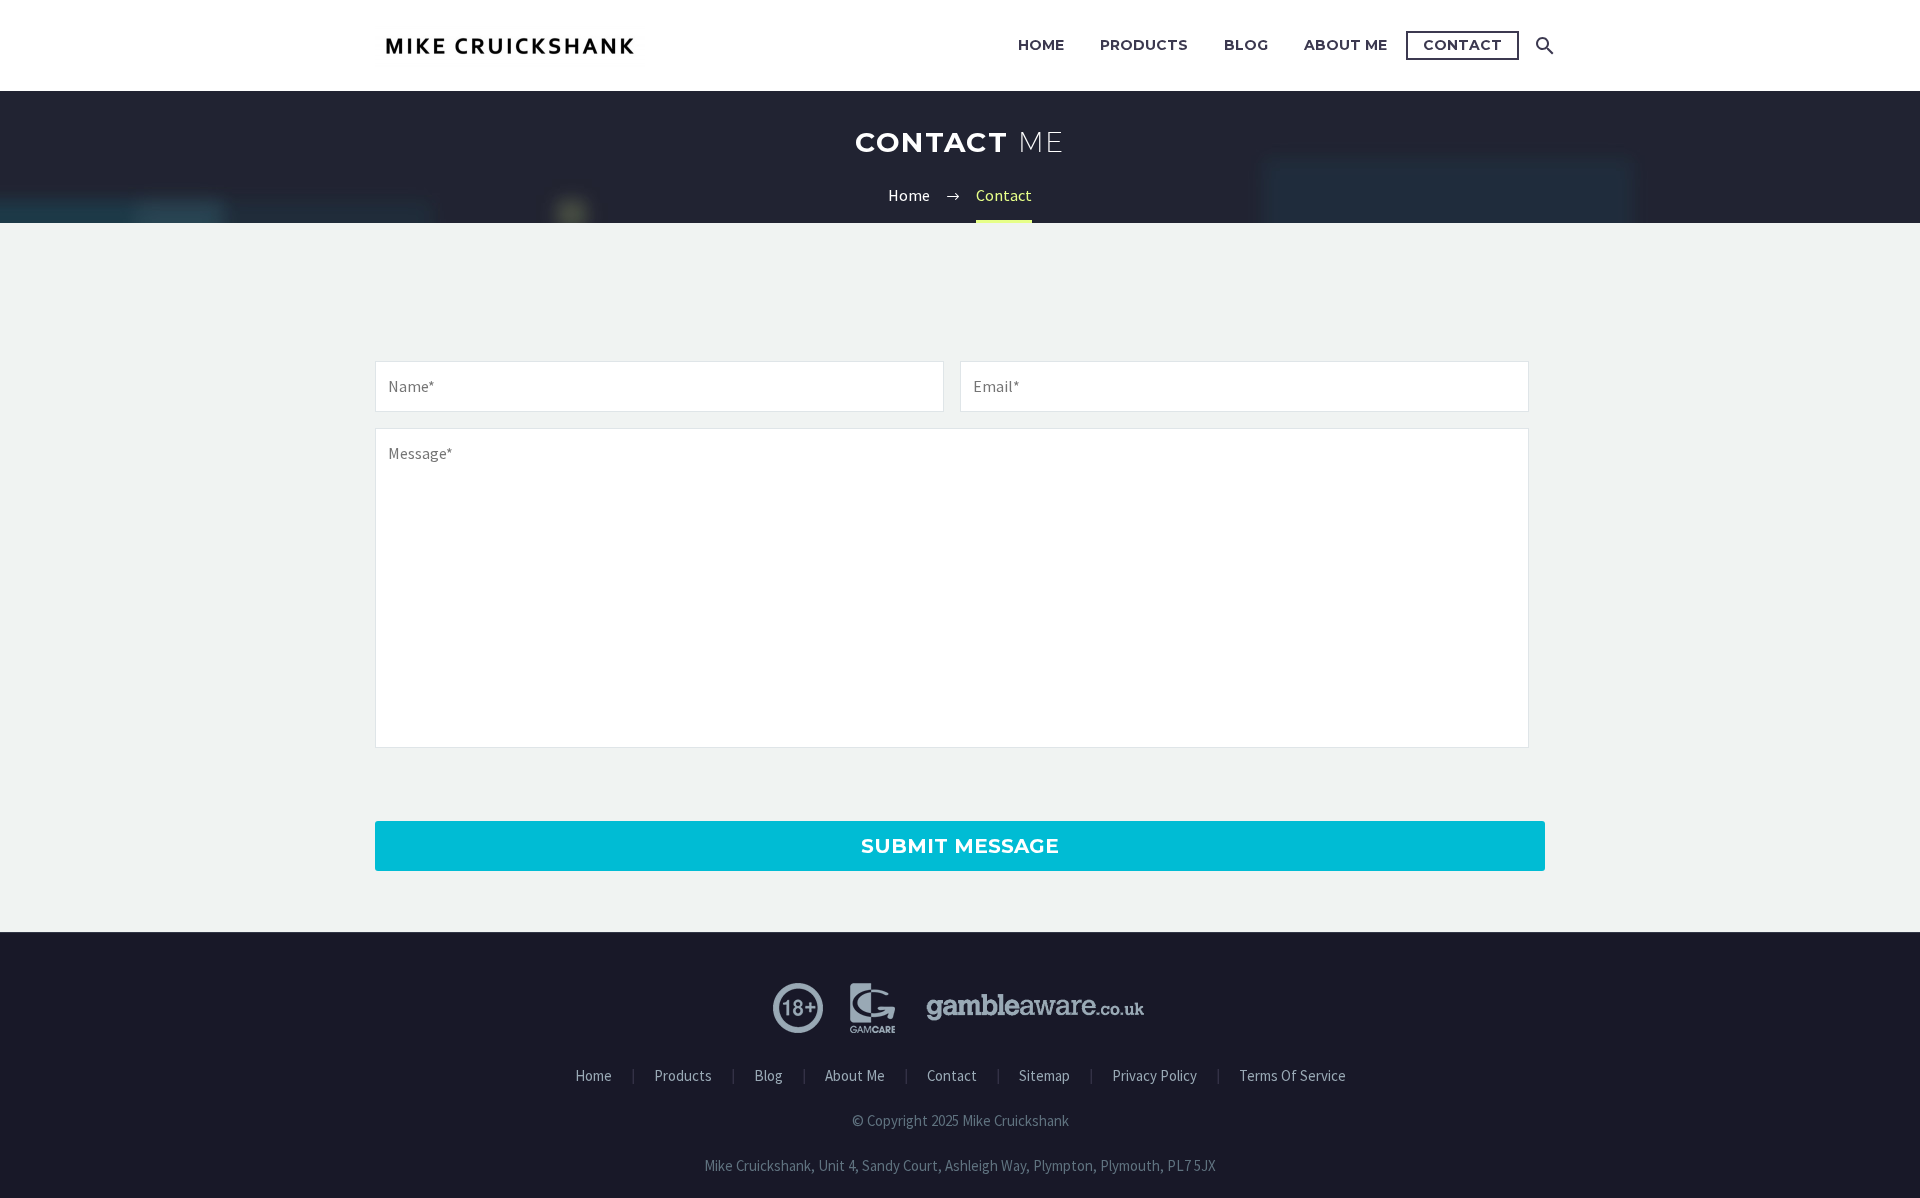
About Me (1345, 45)
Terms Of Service (1292, 1076)
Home (1041, 45)
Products (1144, 45)
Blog (1246, 45)
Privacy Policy (1154, 1076)
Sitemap (1044, 1076)
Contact (1462, 45)
